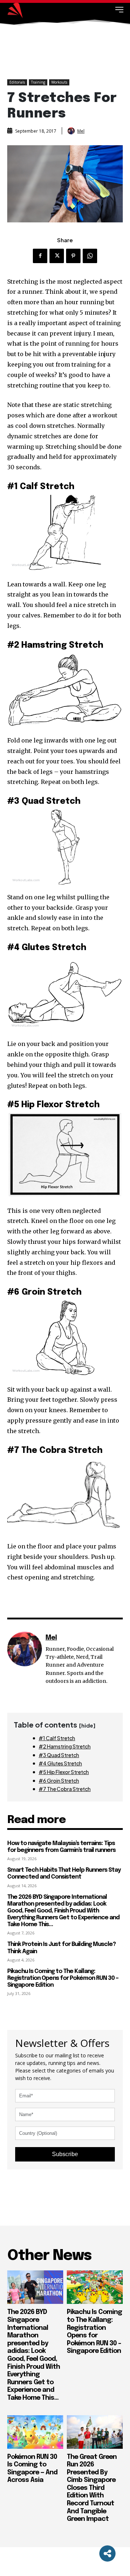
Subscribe (65, 2154)
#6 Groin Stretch (59, 1781)
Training (38, 82)
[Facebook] (40, 256)
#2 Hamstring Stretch (65, 1746)
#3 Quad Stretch (59, 1755)
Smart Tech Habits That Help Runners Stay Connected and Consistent (64, 1874)
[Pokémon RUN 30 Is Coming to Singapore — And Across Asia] (35, 2432)
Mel (81, 131)
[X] (57, 256)
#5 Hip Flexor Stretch (64, 1772)
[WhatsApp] (90, 256)
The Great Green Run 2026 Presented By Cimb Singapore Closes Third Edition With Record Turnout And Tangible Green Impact (92, 2488)
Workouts (59, 82)
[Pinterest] (73, 256)
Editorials (17, 82)
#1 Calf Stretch (57, 1738)
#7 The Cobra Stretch (65, 1789)
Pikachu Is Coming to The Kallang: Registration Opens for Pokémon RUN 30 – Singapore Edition (63, 1978)
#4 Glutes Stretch (60, 1763)
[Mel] (72, 131)
